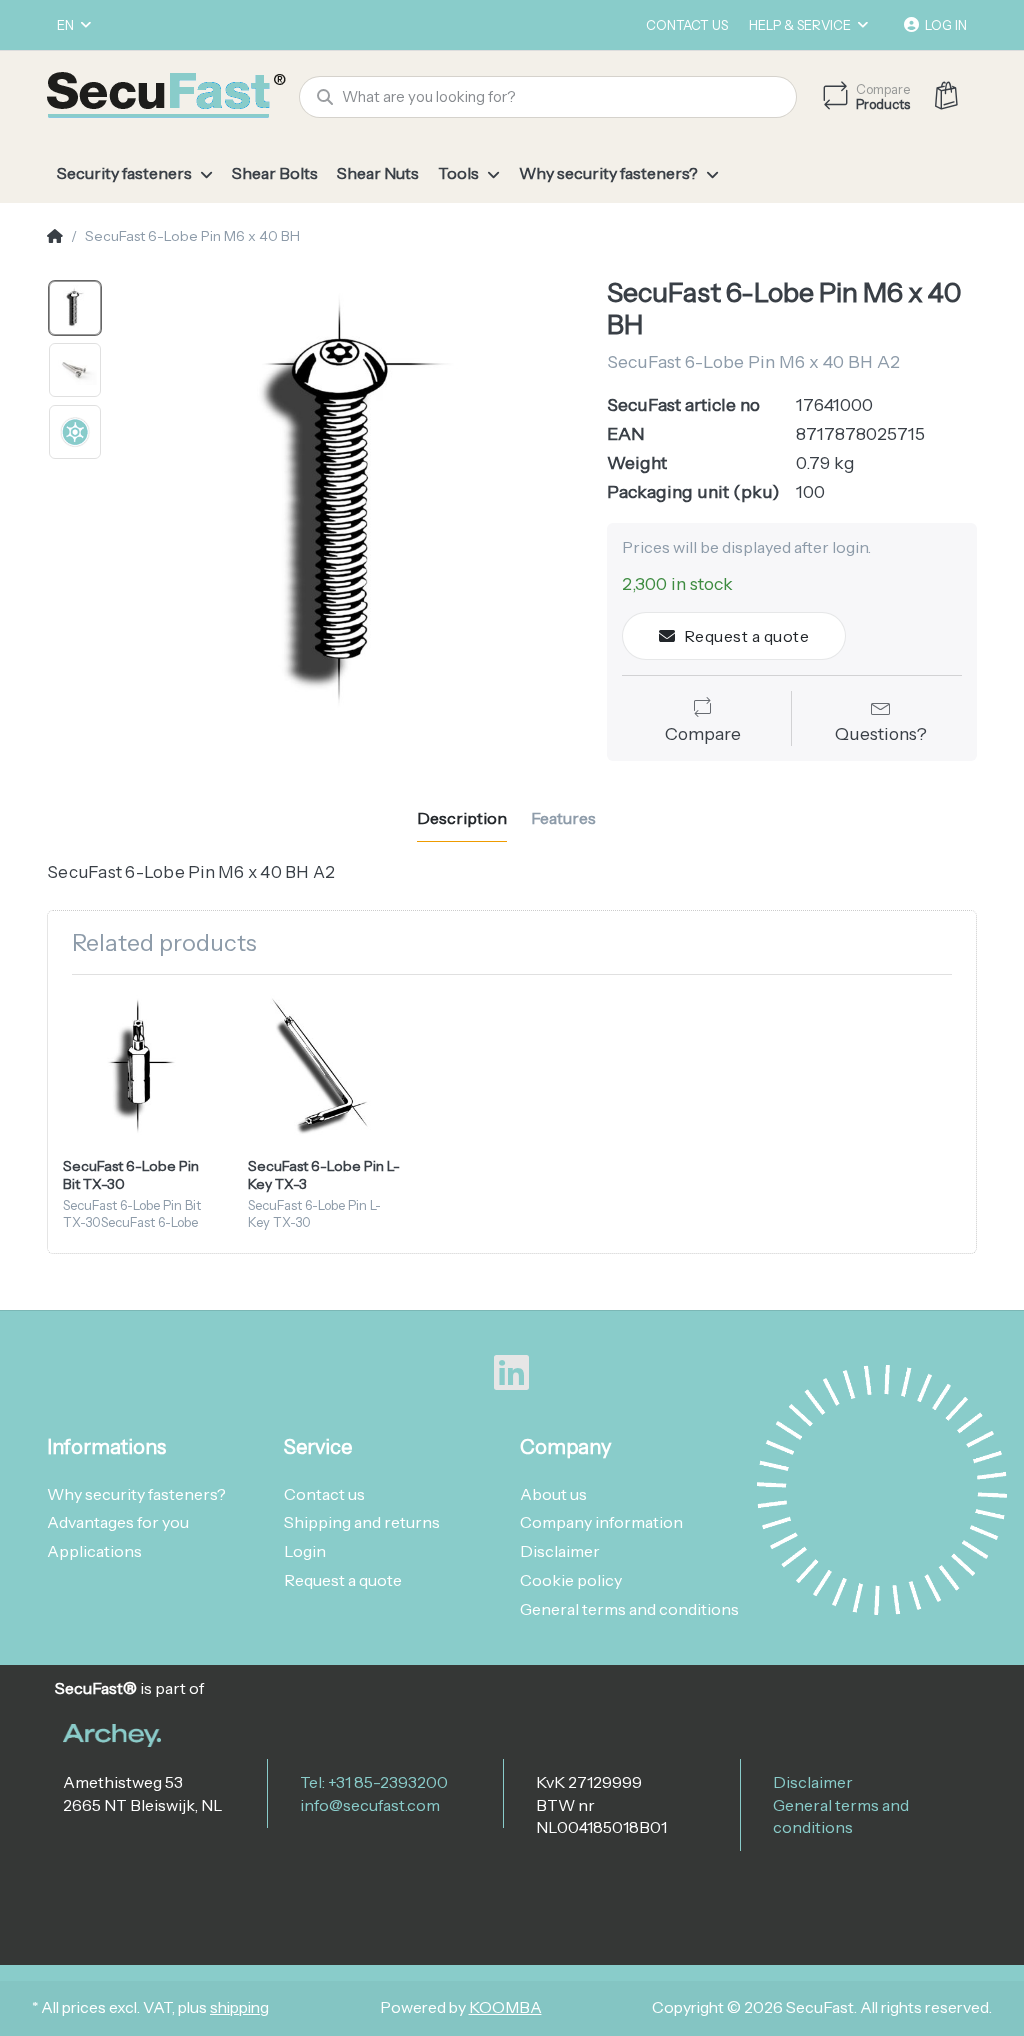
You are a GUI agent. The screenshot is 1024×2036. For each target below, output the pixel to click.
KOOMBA (505, 2007)
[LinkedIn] (512, 1373)
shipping (239, 2007)
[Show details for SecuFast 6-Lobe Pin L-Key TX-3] (325, 1067)
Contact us (687, 25)
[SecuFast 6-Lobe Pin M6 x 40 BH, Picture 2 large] (75, 370)
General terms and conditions (841, 1816)
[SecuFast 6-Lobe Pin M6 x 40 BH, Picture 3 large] (75, 432)
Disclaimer (813, 1782)
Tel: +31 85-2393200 (374, 1782)
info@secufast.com (370, 1805)
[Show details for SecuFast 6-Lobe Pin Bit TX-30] (140, 1067)
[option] (348, 506)
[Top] (55, 237)
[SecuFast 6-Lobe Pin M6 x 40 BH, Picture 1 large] (75, 308)
